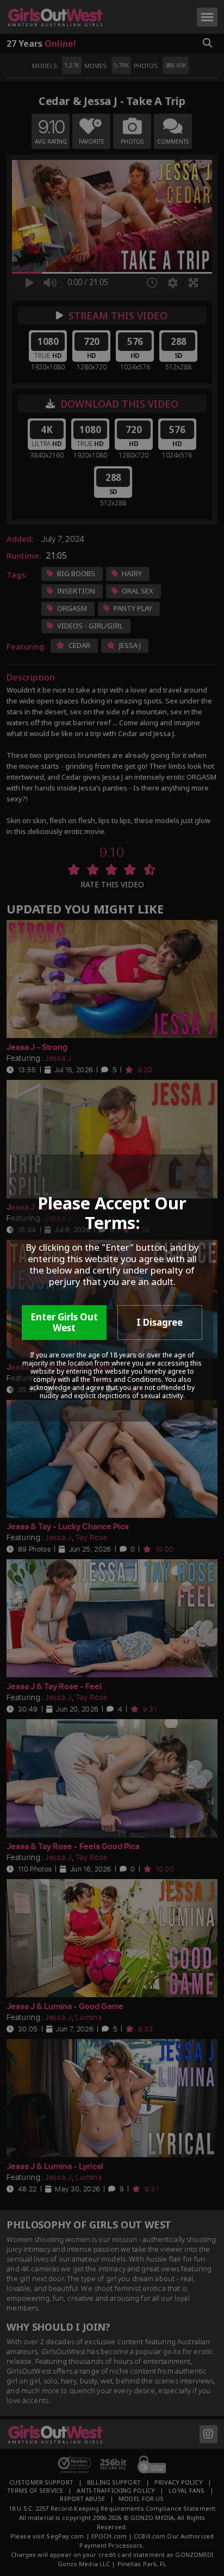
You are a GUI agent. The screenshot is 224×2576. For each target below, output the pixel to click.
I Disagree (160, 1322)
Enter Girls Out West (64, 1322)
